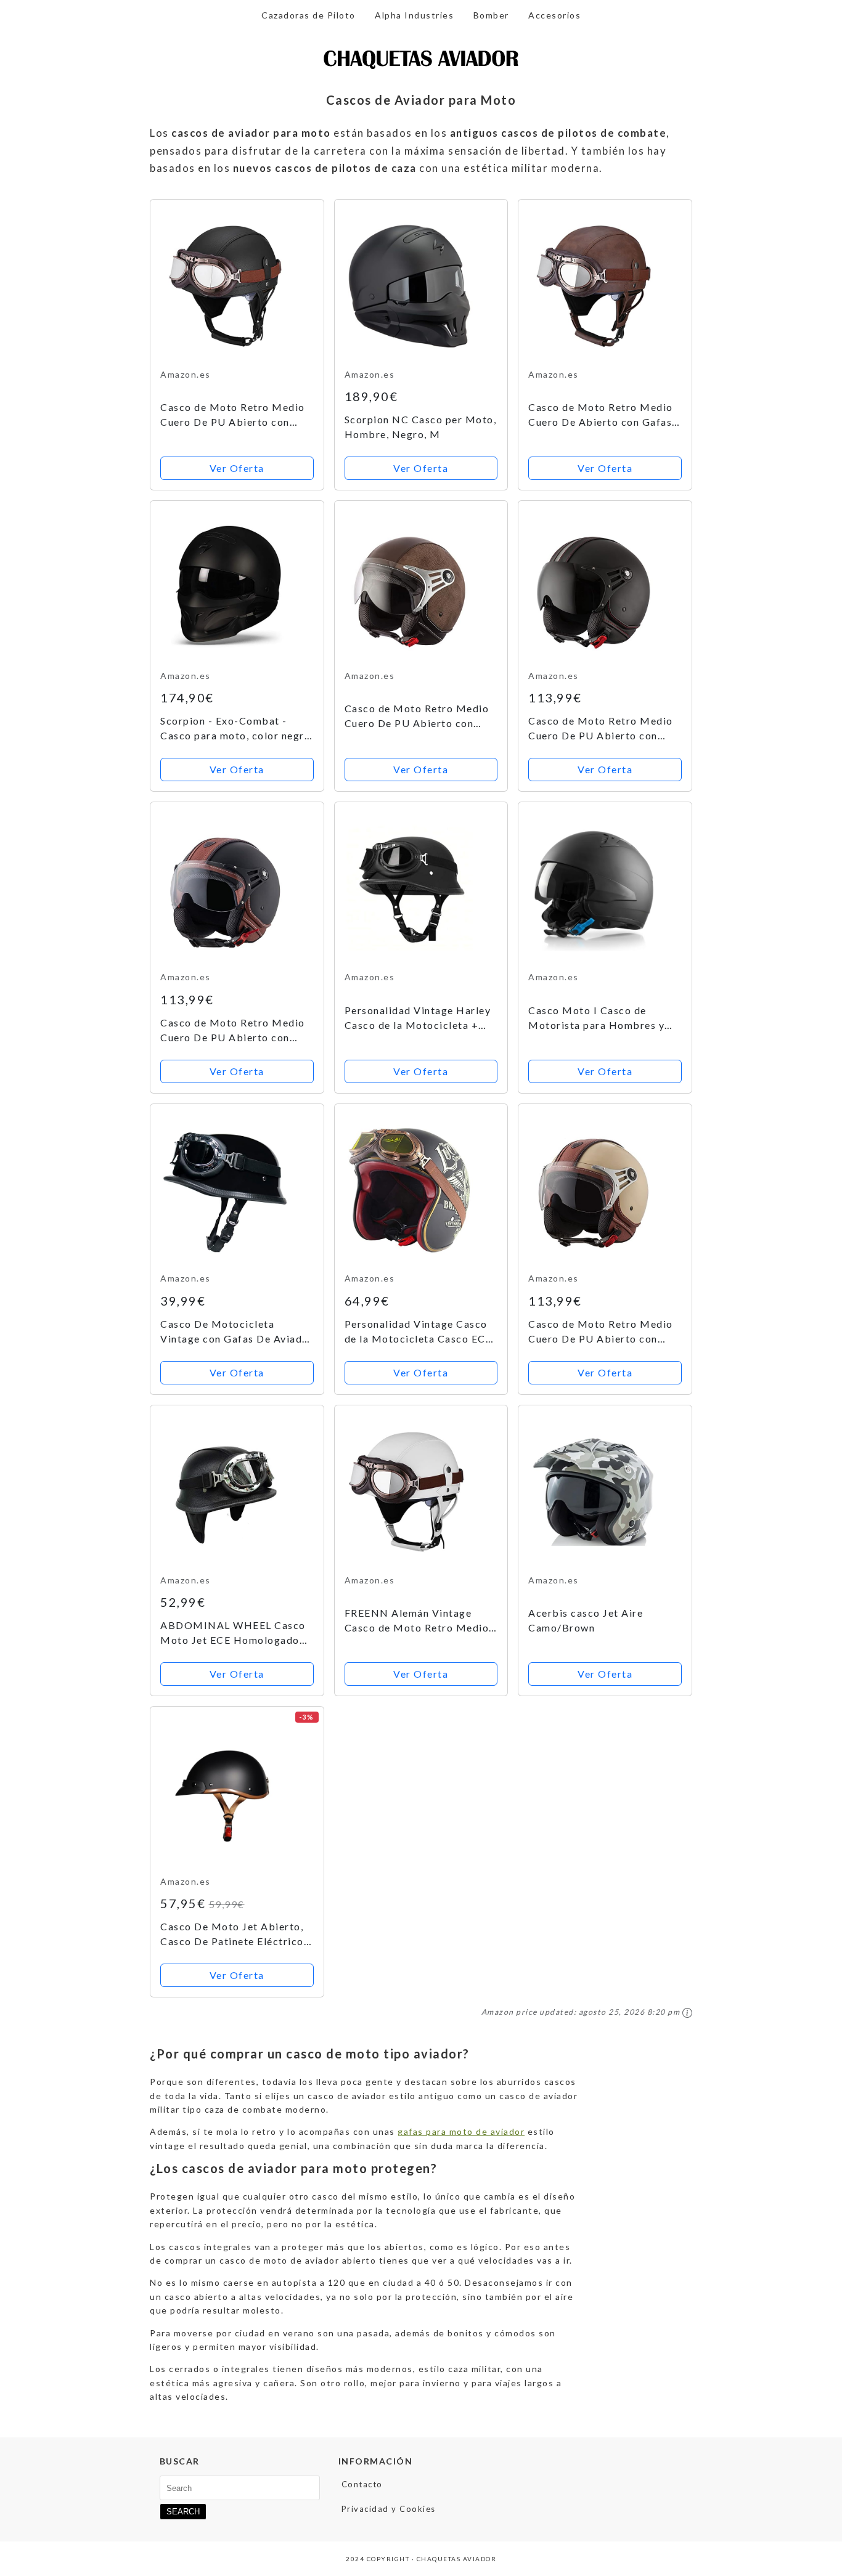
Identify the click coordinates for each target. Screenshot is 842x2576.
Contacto (362, 2484)
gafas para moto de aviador (461, 2131)
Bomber (491, 15)
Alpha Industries (414, 15)
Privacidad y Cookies (389, 2509)
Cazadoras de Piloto (309, 15)
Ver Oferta (237, 468)
